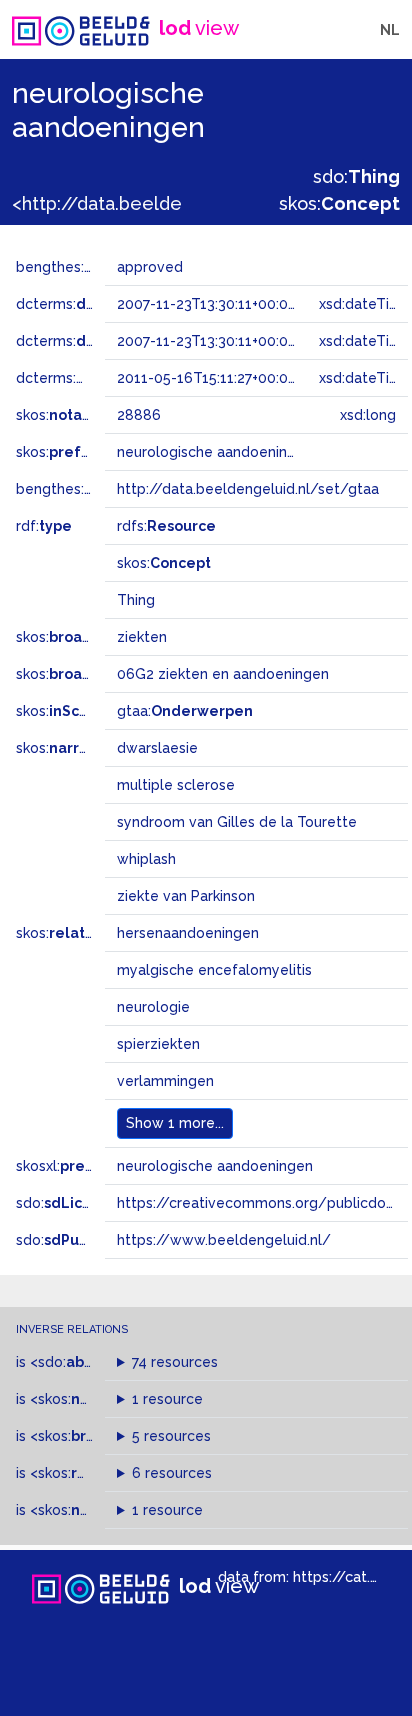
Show (175, 1123)
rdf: (44, 526)
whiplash (146, 859)
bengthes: (72, 267)
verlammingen (165, 1081)
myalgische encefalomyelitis (214, 970)
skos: (339, 203)
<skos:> (88, 1399)
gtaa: (185, 711)
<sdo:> (73, 1362)
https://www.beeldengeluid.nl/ (224, 1240)
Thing (136, 600)
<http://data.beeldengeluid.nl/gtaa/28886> (200, 203)
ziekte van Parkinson (186, 896)
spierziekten (158, 1044)
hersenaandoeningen (188, 933)
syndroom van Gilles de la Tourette (237, 822)
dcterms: (98, 304)
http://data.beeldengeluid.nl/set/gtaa (248, 489)
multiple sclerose (176, 785)
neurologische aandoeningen (215, 1166)
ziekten (142, 637)
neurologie (153, 1007)
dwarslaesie (157, 748)
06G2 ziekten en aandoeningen (223, 674)
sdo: (356, 176)
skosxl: (75, 1166)
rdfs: (166, 526)
